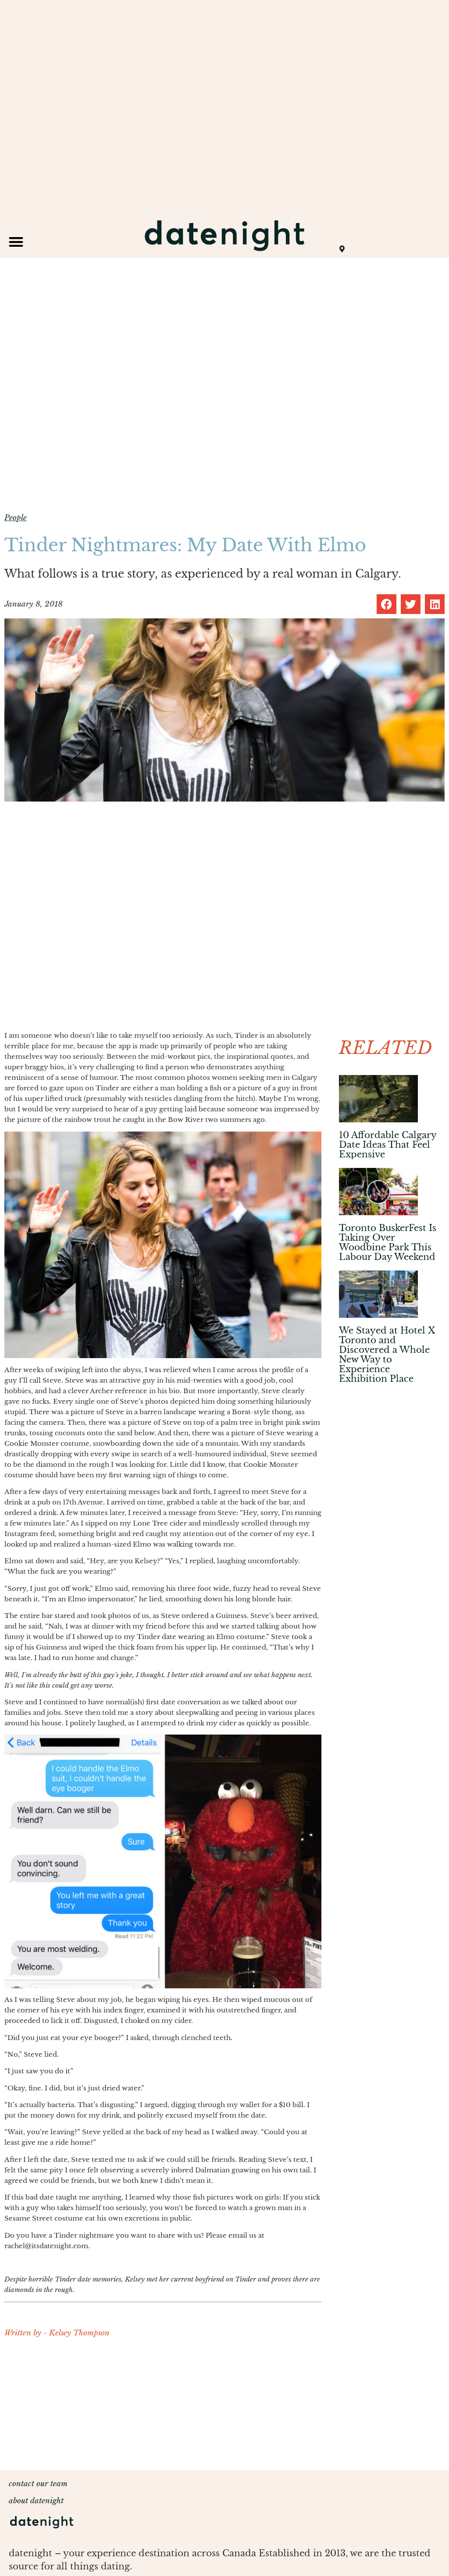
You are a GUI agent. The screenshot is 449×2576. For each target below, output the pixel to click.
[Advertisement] (163, 2409)
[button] (16, 242)
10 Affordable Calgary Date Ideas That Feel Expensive (388, 1145)
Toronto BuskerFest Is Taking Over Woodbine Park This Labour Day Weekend (388, 1242)
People (16, 518)
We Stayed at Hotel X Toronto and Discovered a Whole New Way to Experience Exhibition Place (387, 1355)
